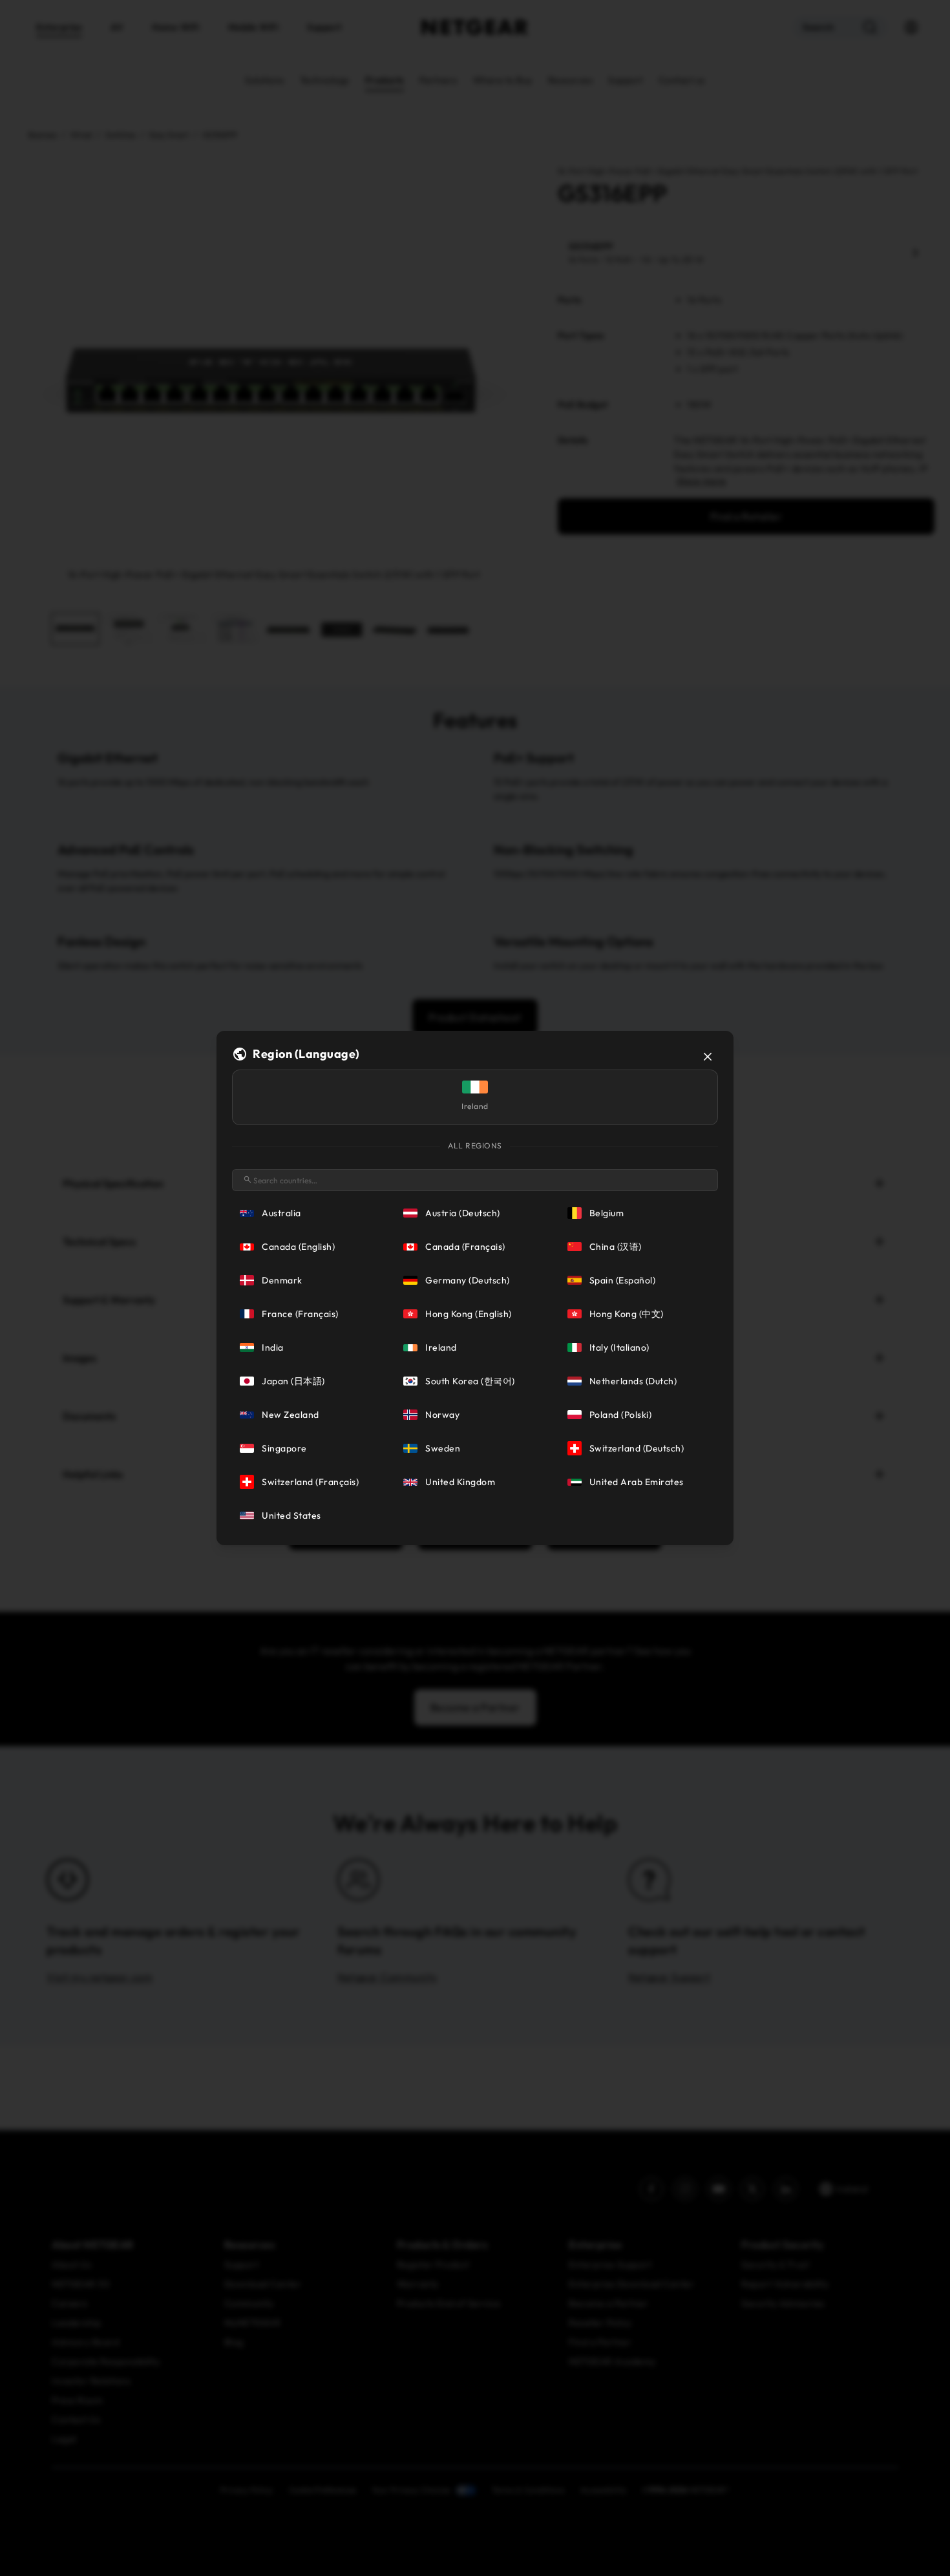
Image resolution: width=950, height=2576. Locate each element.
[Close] (708, 1057)
